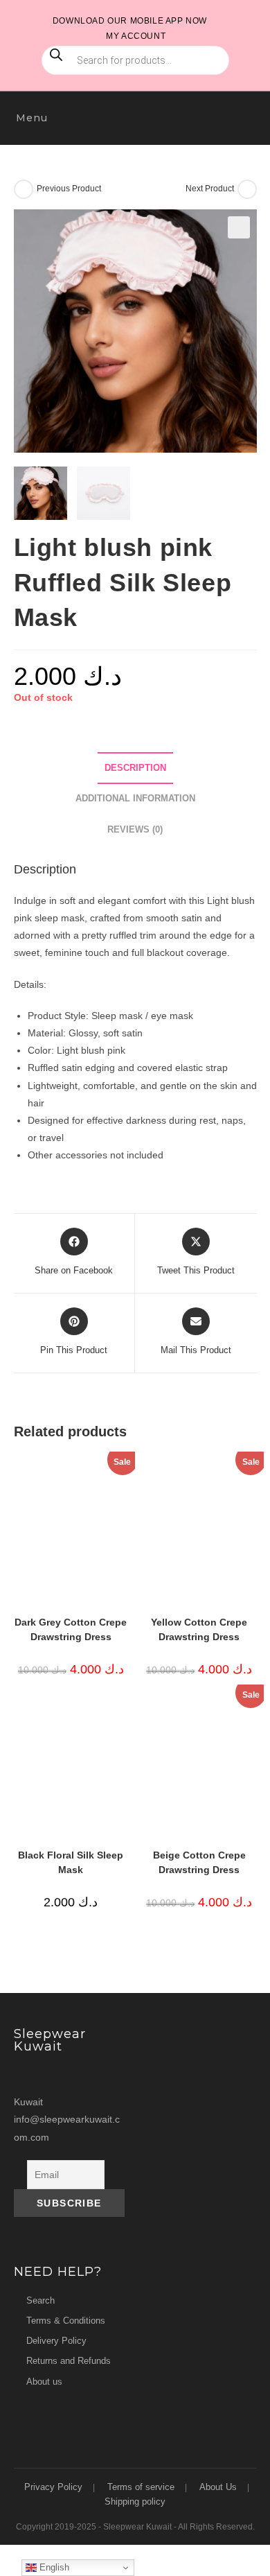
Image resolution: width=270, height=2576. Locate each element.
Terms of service (141, 2487)
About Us (218, 2487)
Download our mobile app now (130, 21)
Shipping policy (135, 2501)
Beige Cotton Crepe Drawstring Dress (199, 1862)
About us (44, 2382)
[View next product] (247, 189)
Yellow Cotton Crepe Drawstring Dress (199, 1629)
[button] (239, 227)
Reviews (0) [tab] (135, 830)
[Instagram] (27, 2075)
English (53, 2567)
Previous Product (69, 189)
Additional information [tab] (135, 799)
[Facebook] (53, 2075)
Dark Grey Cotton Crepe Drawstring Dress (71, 1629)
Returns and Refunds (69, 2361)
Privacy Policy (53, 2487)
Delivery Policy (56, 2341)
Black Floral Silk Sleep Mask (71, 1862)
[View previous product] (24, 189)
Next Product (210, 189)
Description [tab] (135, 768)
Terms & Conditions (66, 2321)
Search (40, 2300)
